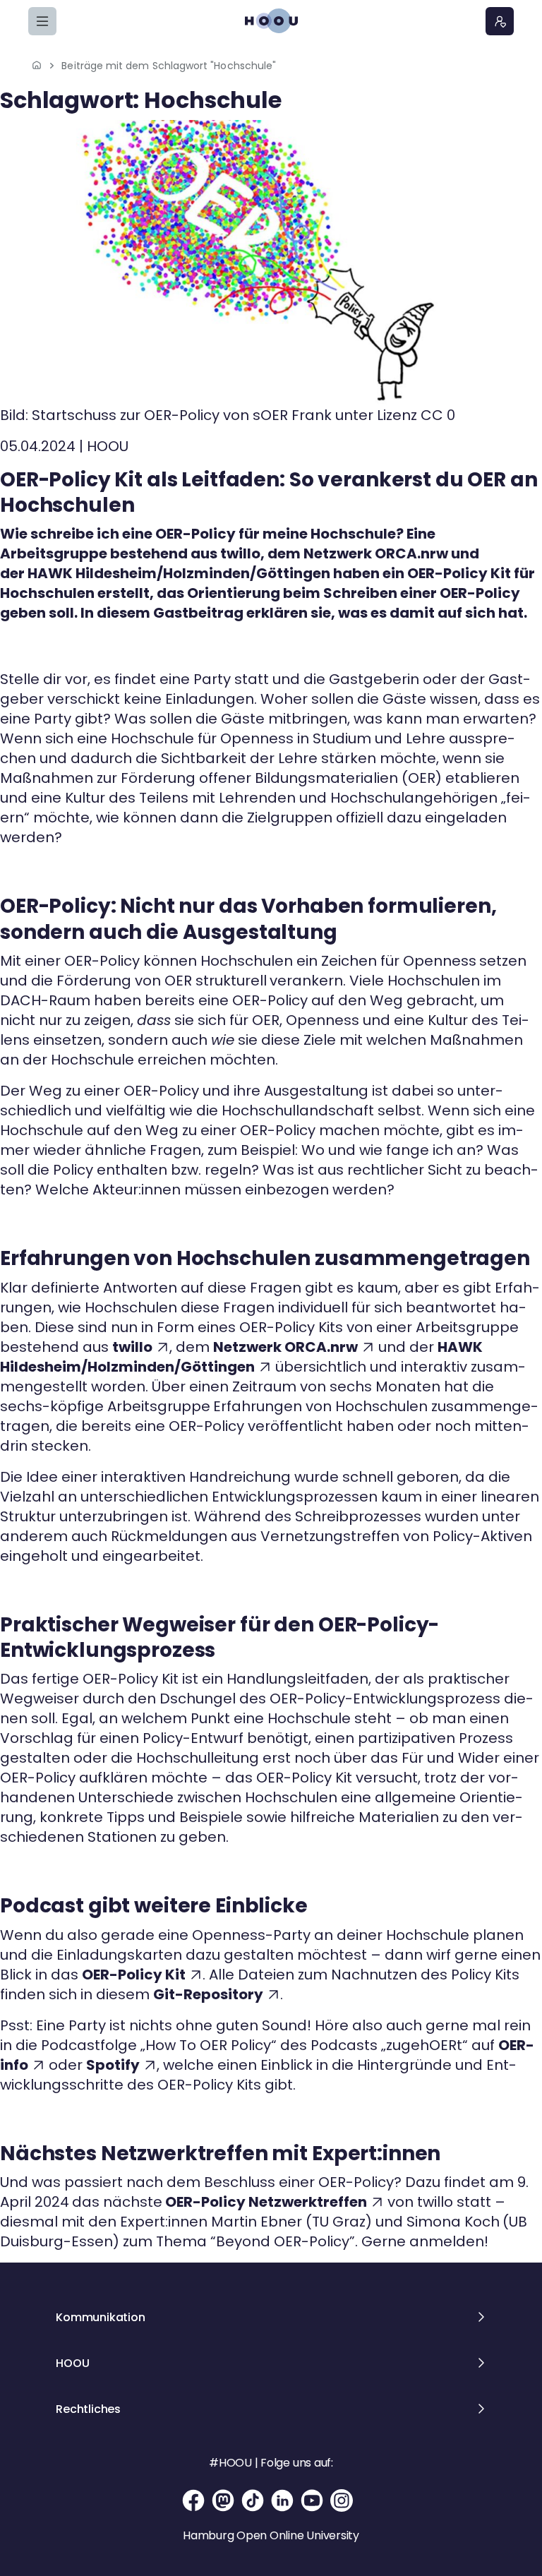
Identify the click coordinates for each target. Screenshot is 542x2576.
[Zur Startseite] (271, 21)
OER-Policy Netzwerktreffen (266, 2202)
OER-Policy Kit (134, 1975)
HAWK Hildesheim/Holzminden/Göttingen (241, 1357)
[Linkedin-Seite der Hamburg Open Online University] (282, 2500)
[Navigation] (42, 21)
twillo (132, 1347)
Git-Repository (208, 1994)
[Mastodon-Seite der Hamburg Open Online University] (223, 2500)
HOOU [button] (72, 2363)
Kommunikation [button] (100, 2317)
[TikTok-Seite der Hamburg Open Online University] (253, 2500)
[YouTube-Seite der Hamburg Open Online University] (312, 2500)
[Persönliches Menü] (500, 21)
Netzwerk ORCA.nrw (285, 1347)
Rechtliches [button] (88, 2409)
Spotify (113, 2065)
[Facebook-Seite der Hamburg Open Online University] (193, 2500)
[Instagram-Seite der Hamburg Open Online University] (342, 2500)
